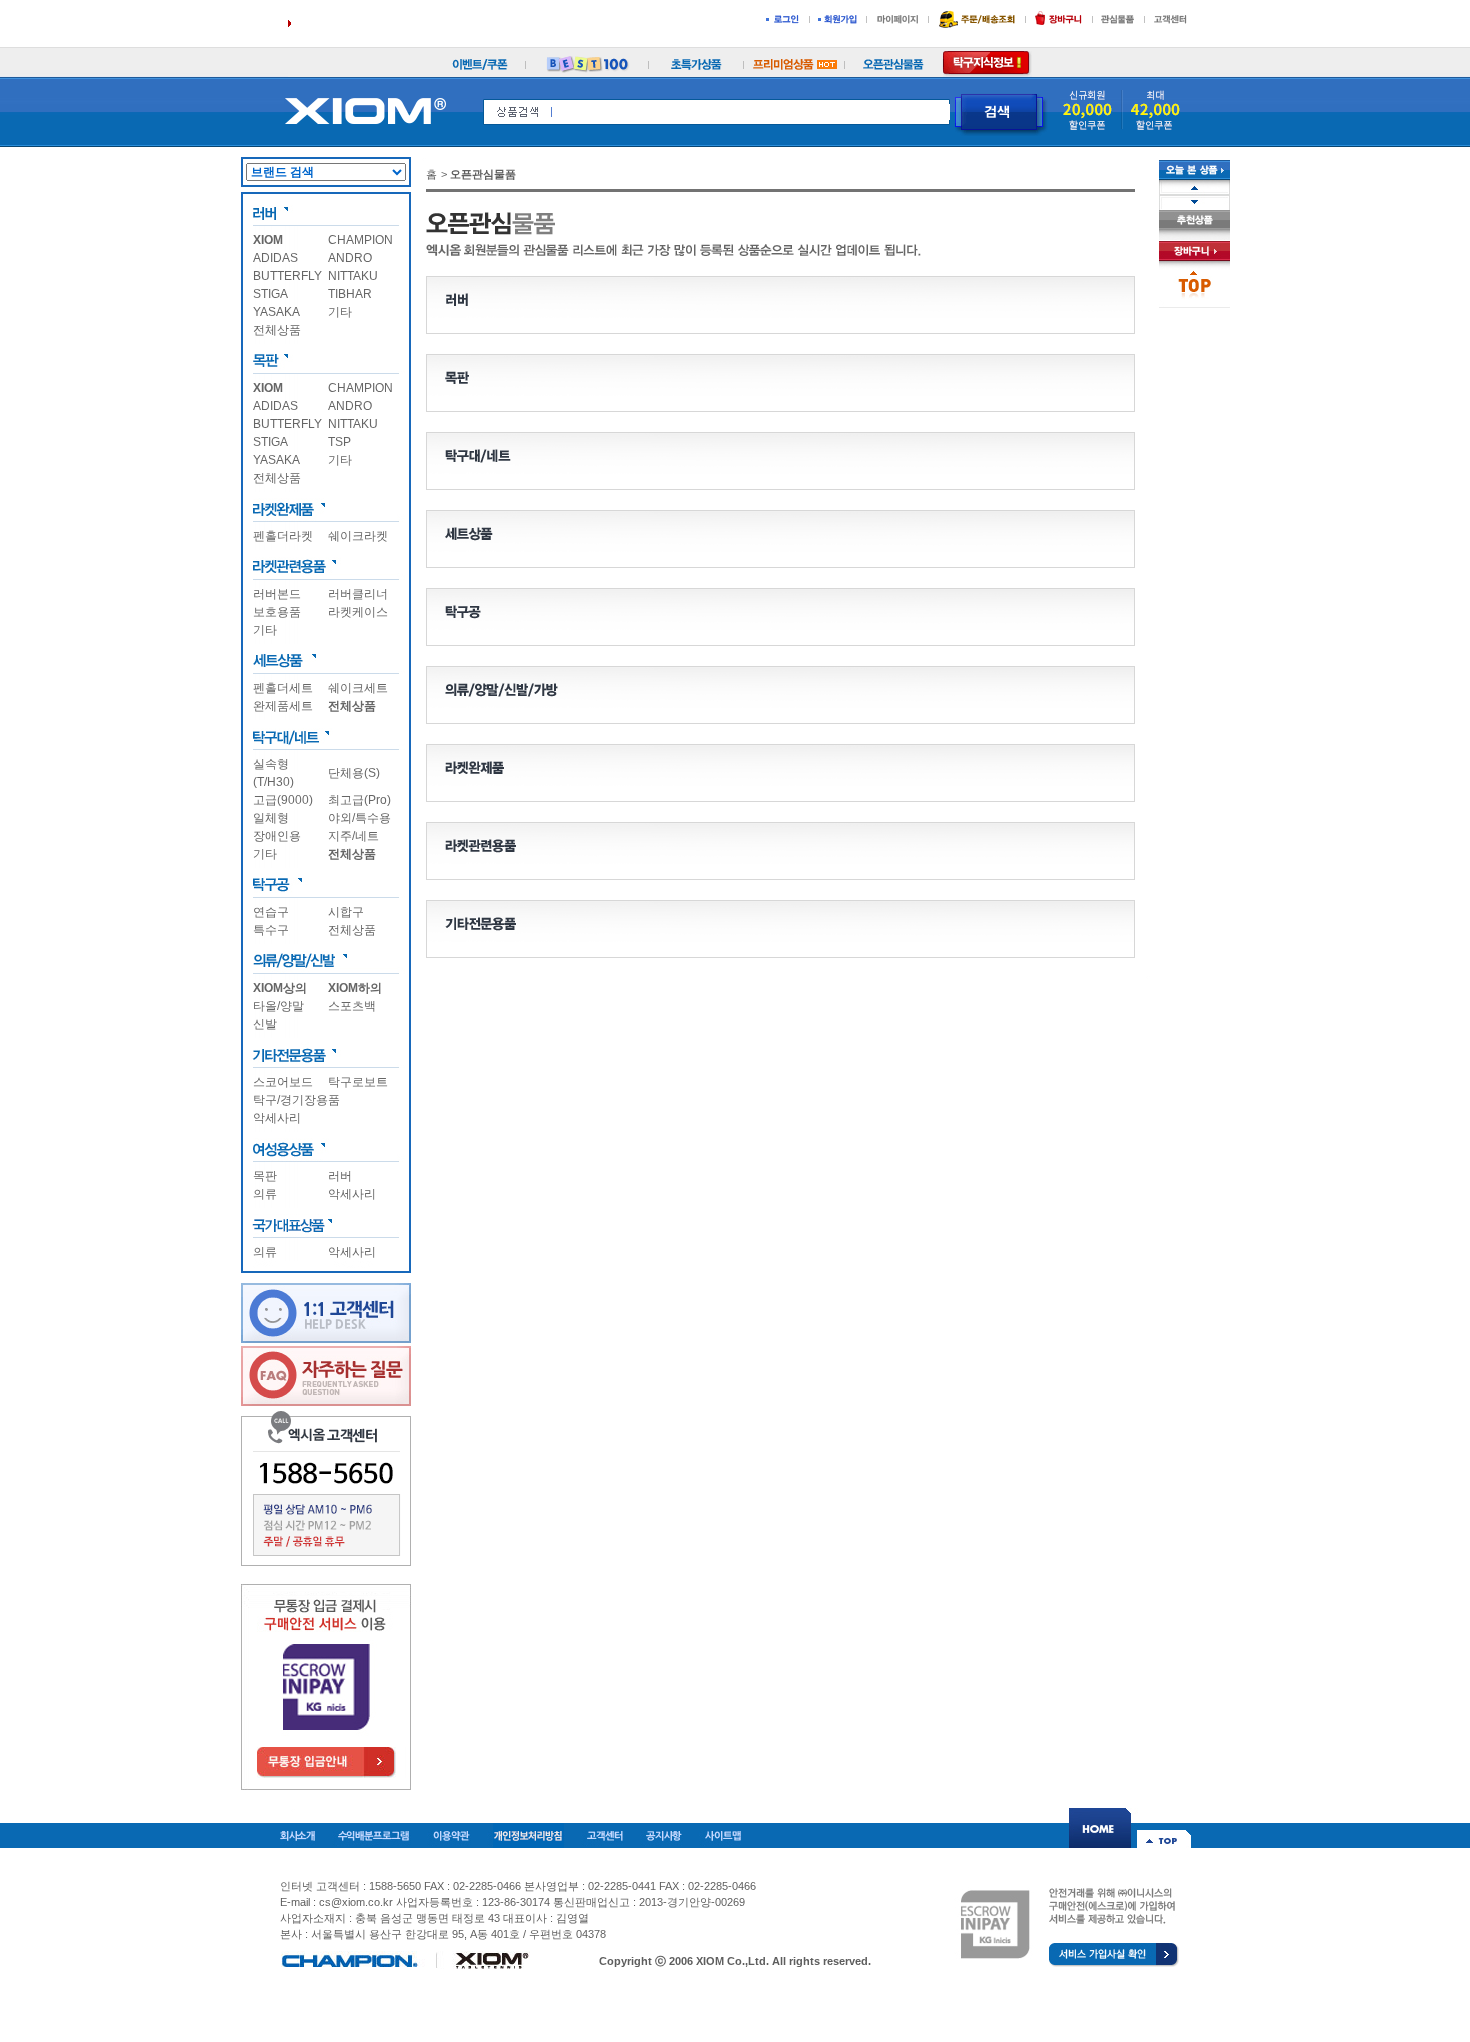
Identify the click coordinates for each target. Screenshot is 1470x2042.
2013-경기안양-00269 (692, 1902)
